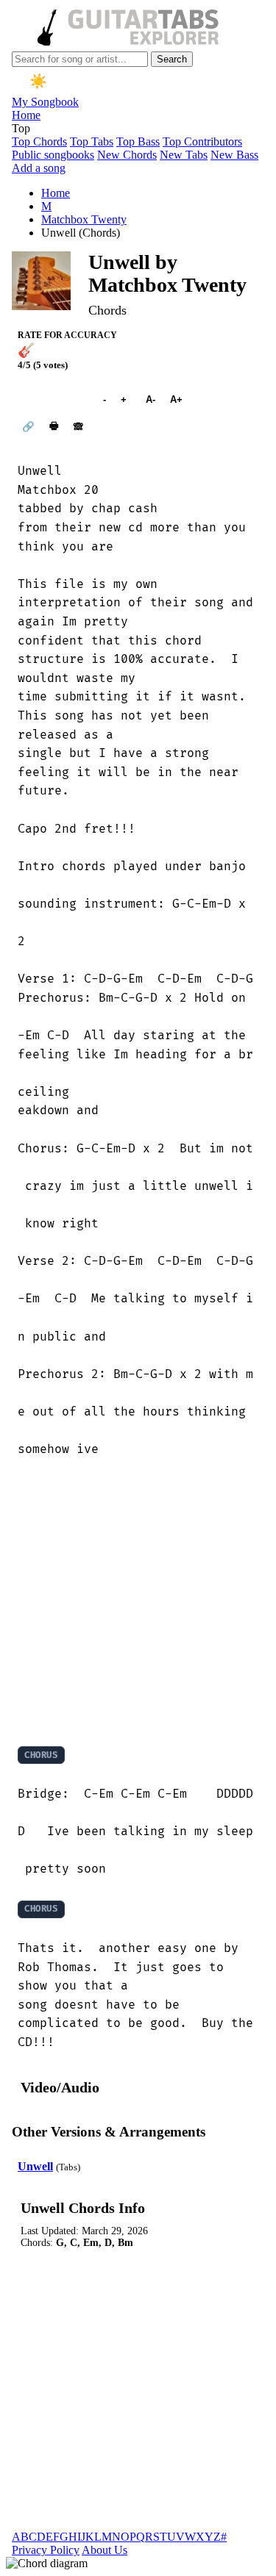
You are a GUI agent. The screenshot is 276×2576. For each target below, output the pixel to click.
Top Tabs (92, 141)
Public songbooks (53, 155)
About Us (105, 2550)
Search (172, 59)
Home (26, 115)
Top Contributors (202, 141)
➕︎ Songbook (53, 399)
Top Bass (138, 141)
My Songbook (45, 102)
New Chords (127, 155)
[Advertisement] (138, 1602)
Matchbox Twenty (84, 219)
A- (151, 399)
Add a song (39, 168)
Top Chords (39, 141)
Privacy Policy (46, 2550)
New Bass (234, 155)
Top (21, 128)
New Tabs (184, 155)
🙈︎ (78, 427)
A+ (176, 399)
